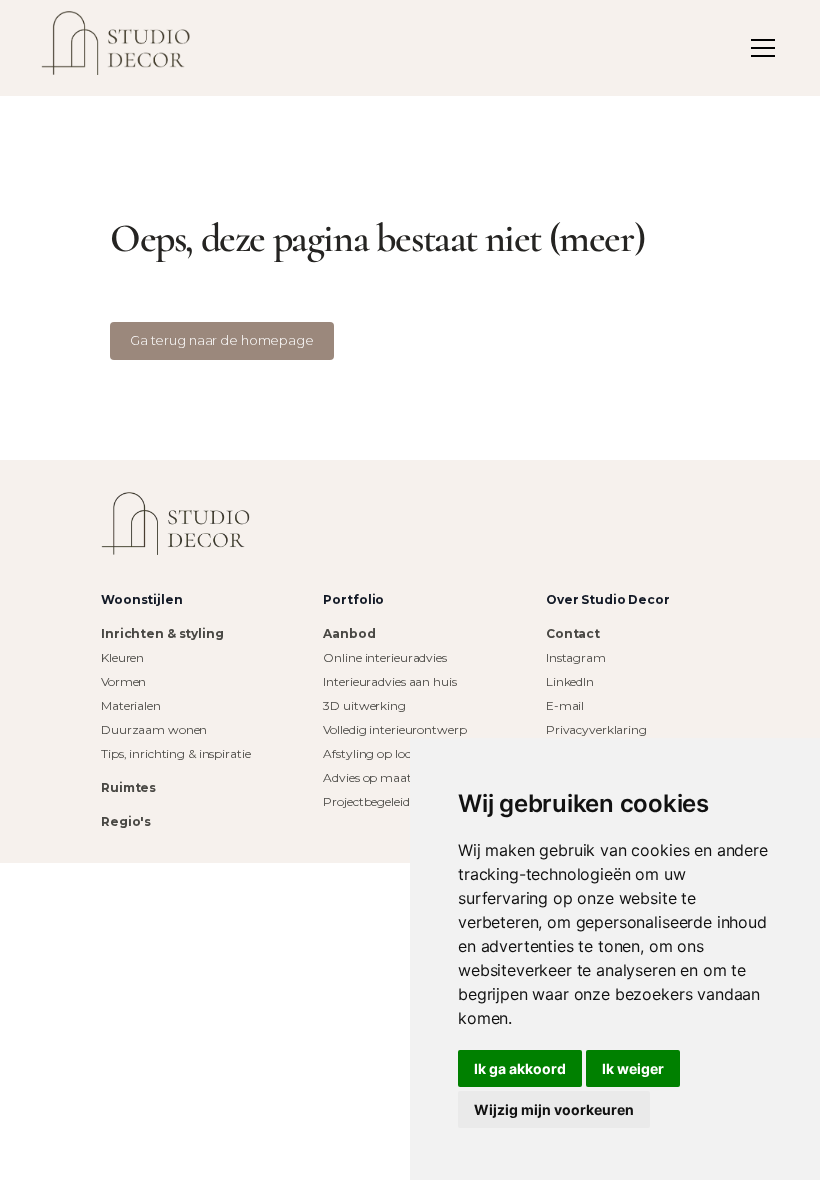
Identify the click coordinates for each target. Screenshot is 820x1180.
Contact (573, 633)
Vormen (123, 681)
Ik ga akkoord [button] (520, 1068)
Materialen (131, 705)
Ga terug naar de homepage (222, 340)
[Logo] (176, 524)
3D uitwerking (364, 705)
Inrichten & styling (162, 633)
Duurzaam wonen (154, 729)
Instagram (576, 657)
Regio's (126, 821)
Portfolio (353, 599)
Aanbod (349, 633)
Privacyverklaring (596, 729)
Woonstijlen (142, 599)
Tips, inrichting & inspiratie (176, 753)
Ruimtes (128, 787)
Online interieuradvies (384, 657)
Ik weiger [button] (633, 1068)
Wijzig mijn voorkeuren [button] (554, 1109)
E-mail (565, 705)
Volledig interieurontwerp (394, 729)
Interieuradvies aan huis (389, 681)
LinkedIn (570, 681)
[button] (759, 48)
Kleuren (122, 657)
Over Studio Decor (608, 599)
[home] (116, 48)
